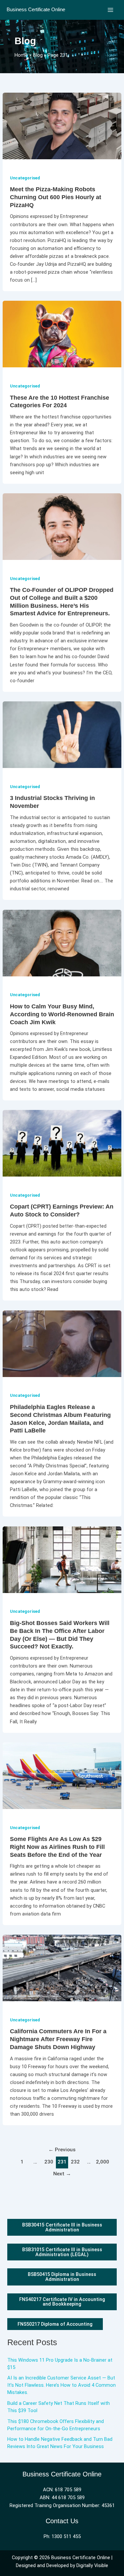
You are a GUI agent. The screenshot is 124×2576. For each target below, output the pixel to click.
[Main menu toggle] (110, 10)
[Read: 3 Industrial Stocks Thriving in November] (62, 734)
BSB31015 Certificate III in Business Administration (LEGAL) (62, 2252)
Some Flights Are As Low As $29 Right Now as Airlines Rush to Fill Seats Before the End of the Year (57, 1847)
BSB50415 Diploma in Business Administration (62, 2277)
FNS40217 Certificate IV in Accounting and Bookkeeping (62, 2302)
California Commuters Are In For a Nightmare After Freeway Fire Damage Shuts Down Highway (58, 2039)
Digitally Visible (92, 2565)
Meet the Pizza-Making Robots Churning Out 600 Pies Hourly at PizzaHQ (56, 197)
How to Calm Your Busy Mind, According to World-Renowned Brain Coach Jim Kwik (62, 1014)
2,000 (102, 2162)
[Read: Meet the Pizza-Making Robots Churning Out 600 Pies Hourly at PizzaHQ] (62, 126)
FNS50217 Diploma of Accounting (55, 2324)
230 (49, 2162)
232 (75, 2162)
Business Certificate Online (36, 10)
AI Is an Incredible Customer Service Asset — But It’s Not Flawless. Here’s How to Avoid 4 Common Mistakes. (62, 2385)
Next (62, 2174)
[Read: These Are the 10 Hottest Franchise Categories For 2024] (62, 334)
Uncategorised (25, 178)
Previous (62, 2150)
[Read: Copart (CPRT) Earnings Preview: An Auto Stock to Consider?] (62, 1143)
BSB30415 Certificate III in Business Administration (62, 2227)
